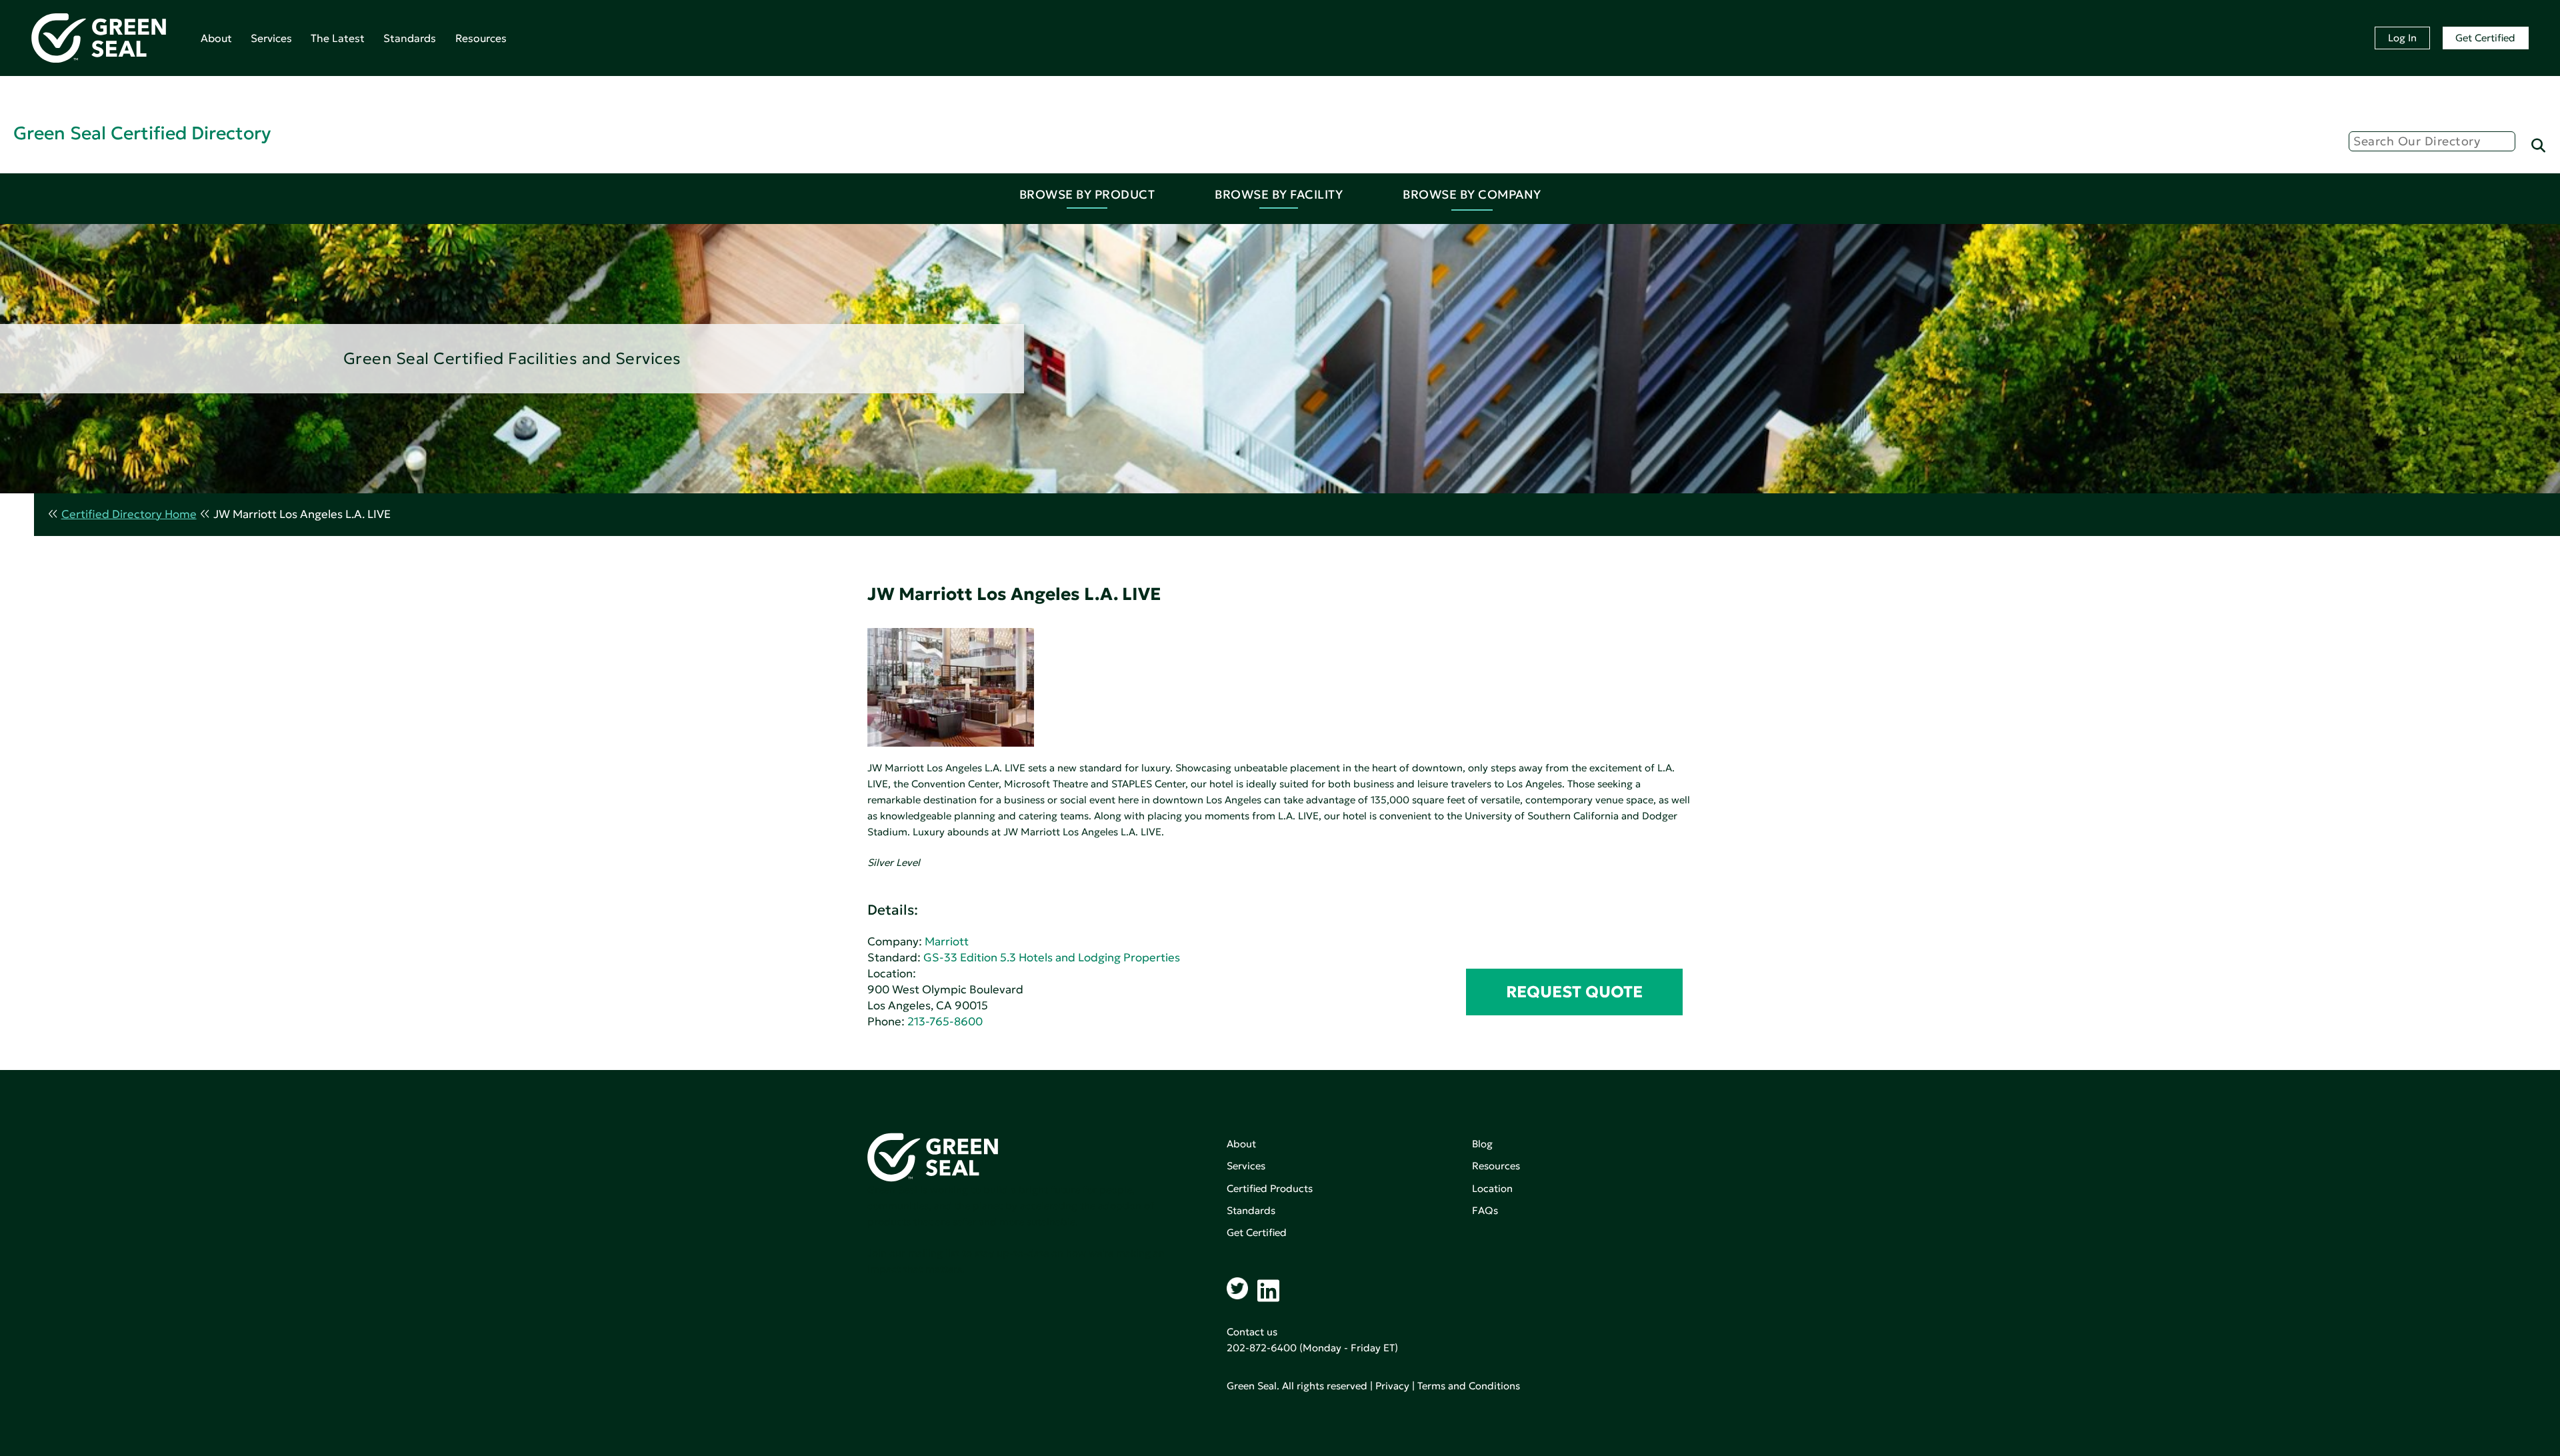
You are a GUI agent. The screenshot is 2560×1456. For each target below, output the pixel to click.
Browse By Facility (1279, 194)
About (216, 38)
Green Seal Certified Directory (142, 133)
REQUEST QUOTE (1574, 992)
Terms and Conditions (1469, 1386)
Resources (481, 38)
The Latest (338, 38)
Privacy (1392, 1386)
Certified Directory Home (129, 514)
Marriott (947, 942)
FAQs (1485, 1210)
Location (1492, 1188)
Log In (2402, 38)
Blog (1482, 1144)
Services (271, 38)
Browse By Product (1087, 194)
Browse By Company (1472, 194)
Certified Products (1270, 1188)
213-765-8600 (945, 1022)
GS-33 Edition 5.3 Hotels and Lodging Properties (1052, 958)
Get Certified (2485, 38)
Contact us (1252, 1332)
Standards (410, 38)
